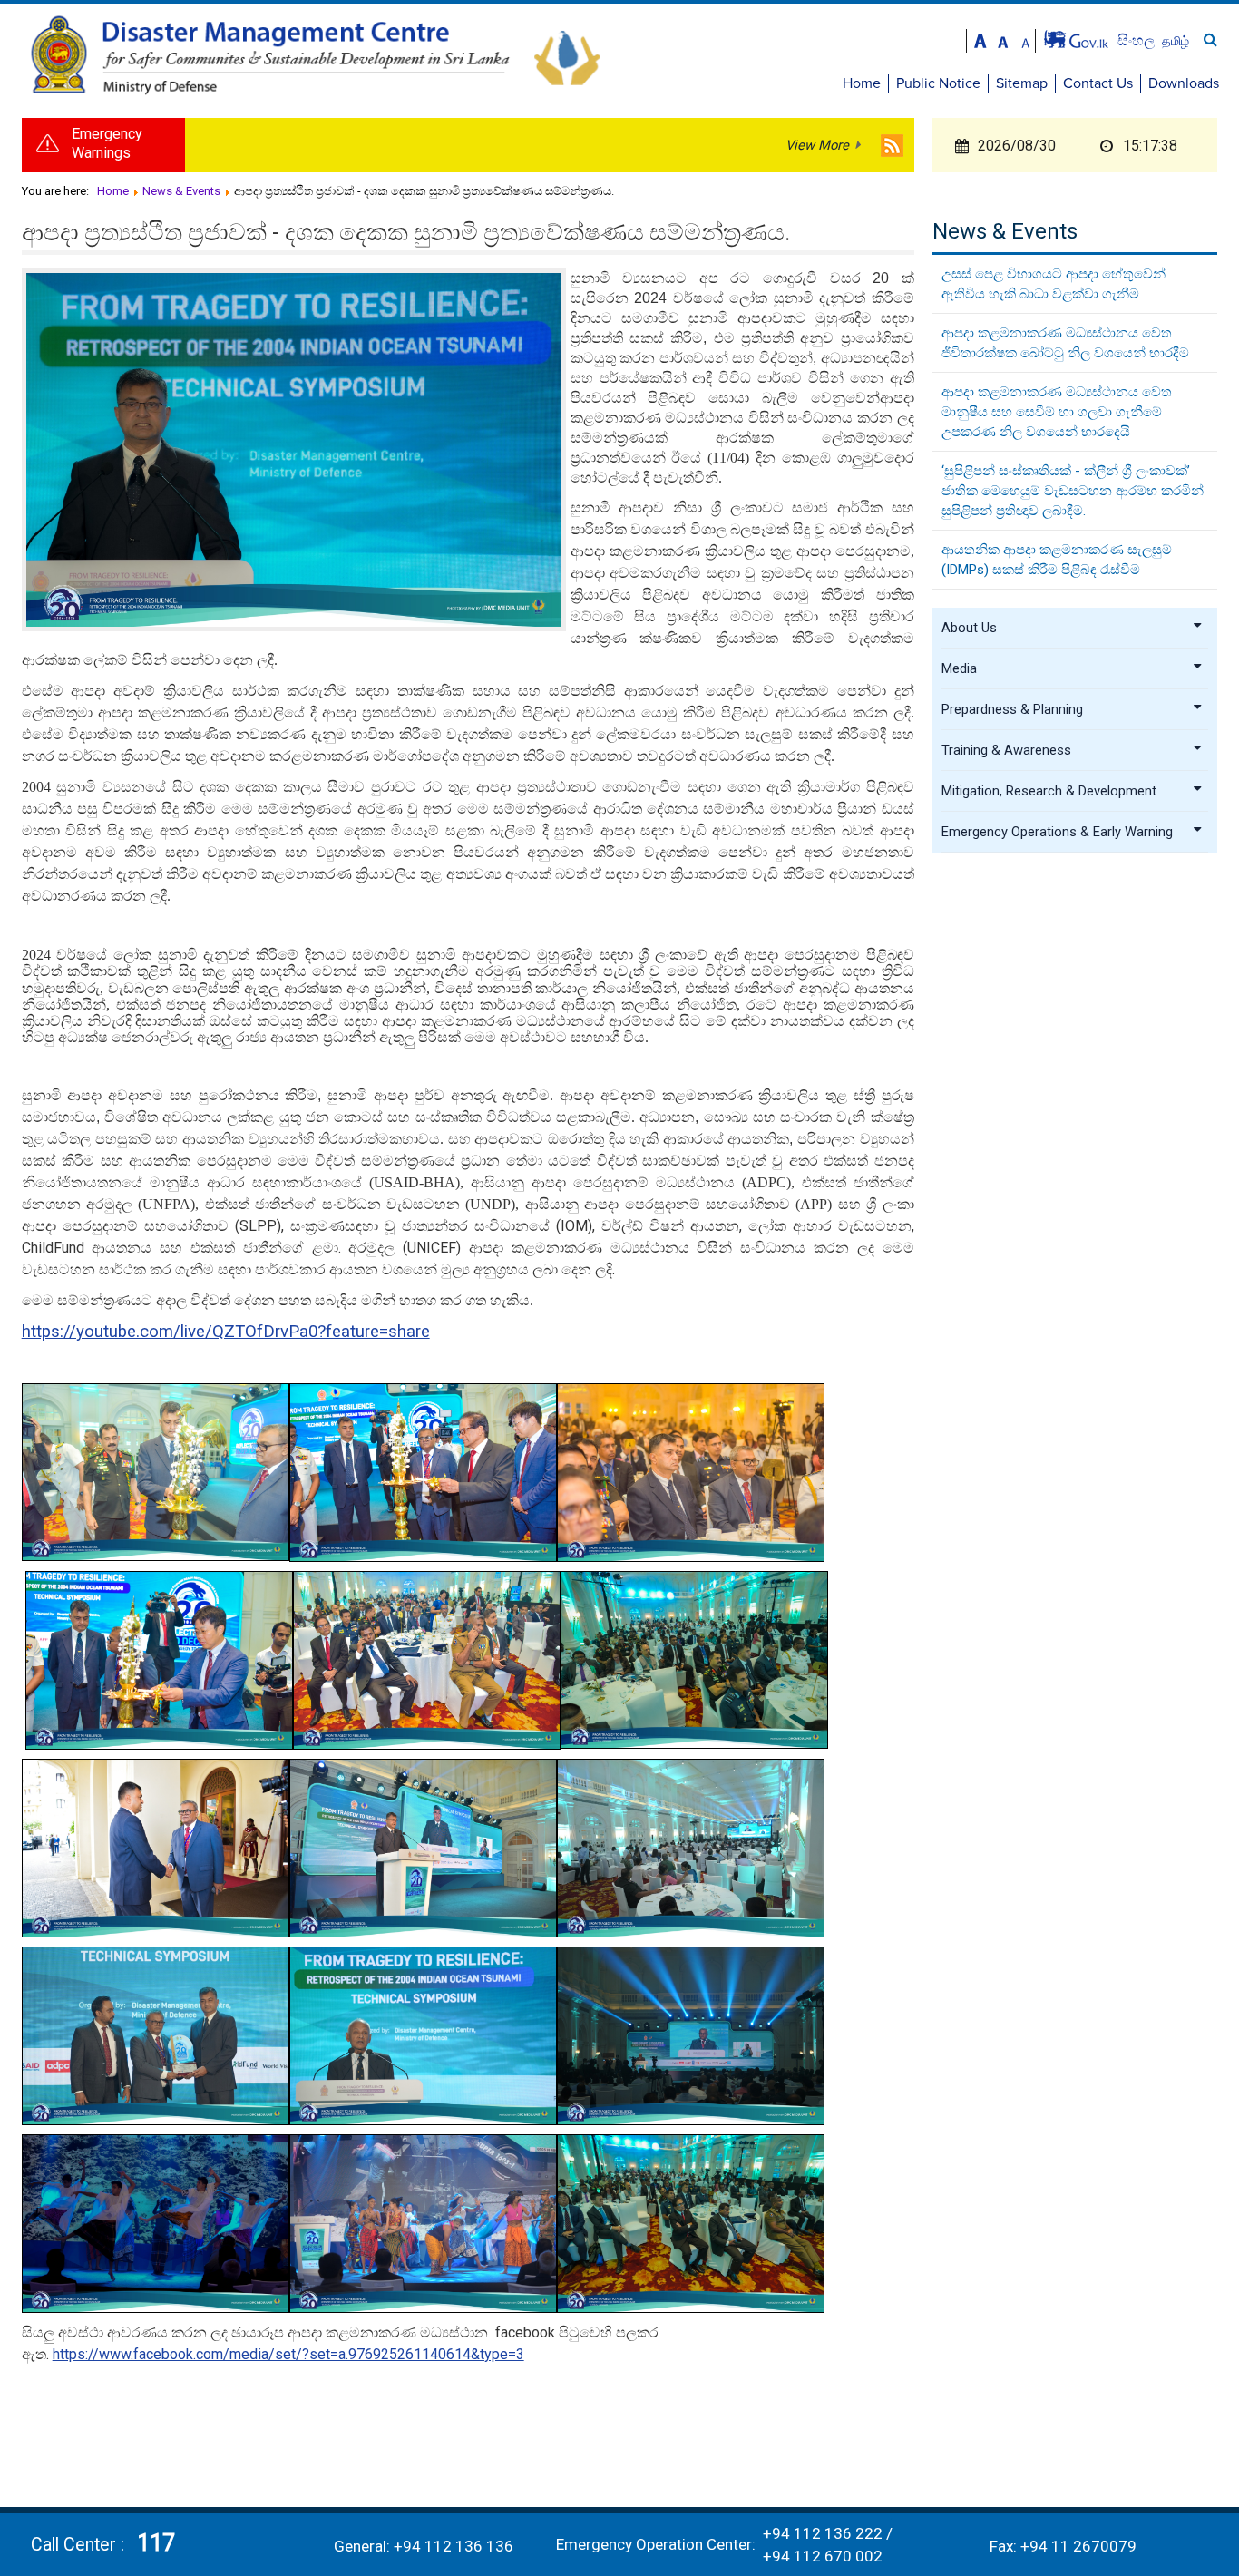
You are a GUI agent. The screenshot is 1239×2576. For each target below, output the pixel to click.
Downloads (1184, 83)
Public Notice (938, 83)
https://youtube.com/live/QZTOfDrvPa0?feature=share (226, 1332)
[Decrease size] (1026, 39)
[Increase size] (980, 39)
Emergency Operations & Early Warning (1057, 832)
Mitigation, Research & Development (1049, 791)
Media (959, 668)
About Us (969, 628)
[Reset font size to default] (1003, 39)
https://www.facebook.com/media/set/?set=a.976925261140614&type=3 (288, 2354)
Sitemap (1022, 83)
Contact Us (1098, 83)
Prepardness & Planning (1012, 709)
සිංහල (1138, 40)
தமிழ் (1176, 41)
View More (817, 145)
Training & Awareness (1006, 750)
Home (862, 83)
